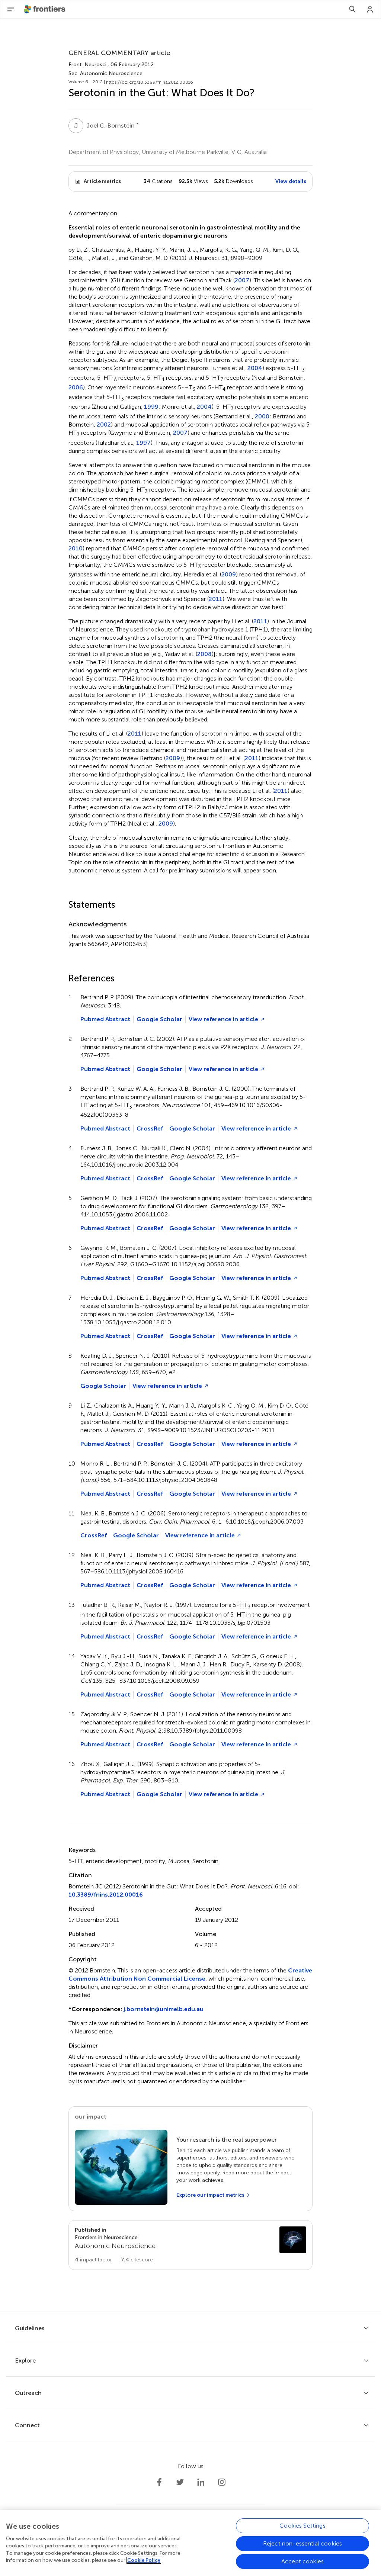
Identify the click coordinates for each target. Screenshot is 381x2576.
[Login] (370, 9)
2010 (76, 549)
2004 (255, 368)
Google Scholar (159, 1019)
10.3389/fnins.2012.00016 (106, 1895)
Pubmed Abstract (105, 1019)
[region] (190, 2543)
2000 (262, 417)
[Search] (352, 9)
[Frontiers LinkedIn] (201, 2482)
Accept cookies (302, 2561)
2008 (204, 654)
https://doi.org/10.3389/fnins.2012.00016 (150, 82)
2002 (104, 425)
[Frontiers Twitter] (180, 2482)
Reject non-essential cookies (302, 2543)
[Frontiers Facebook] (159, 2482)
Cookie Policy (144, 2560)
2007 (242, 280)
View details (291, 181)
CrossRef (150, 1128)
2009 (229, 575)
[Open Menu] (11, 9)
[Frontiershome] (45, 9)
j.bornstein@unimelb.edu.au (164, 2009)
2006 (76, 387)
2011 (216, 599)
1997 (143, 443)
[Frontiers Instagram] (222, 2482)
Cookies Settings (302, 2526)
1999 (151, 407)
